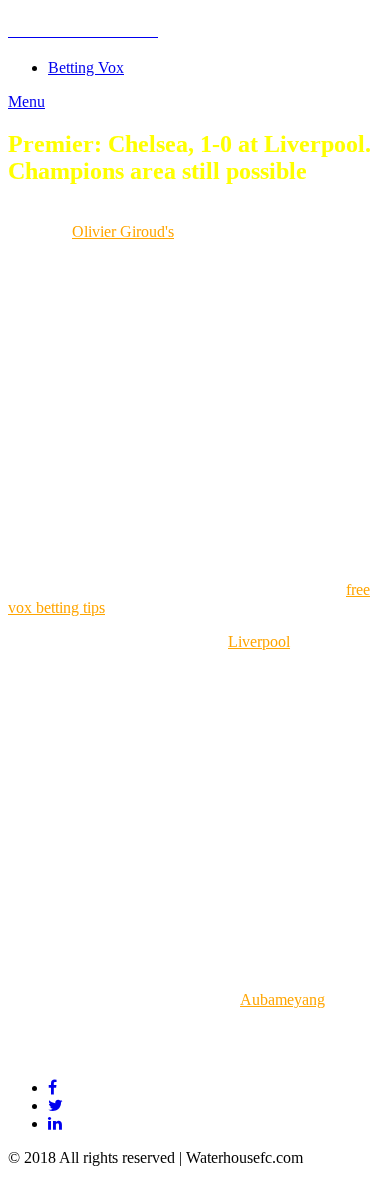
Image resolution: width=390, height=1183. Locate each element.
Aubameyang (282, 999)
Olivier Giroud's (123, 231)
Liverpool (259, 641)
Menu (26, 101)
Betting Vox (86, 67)
